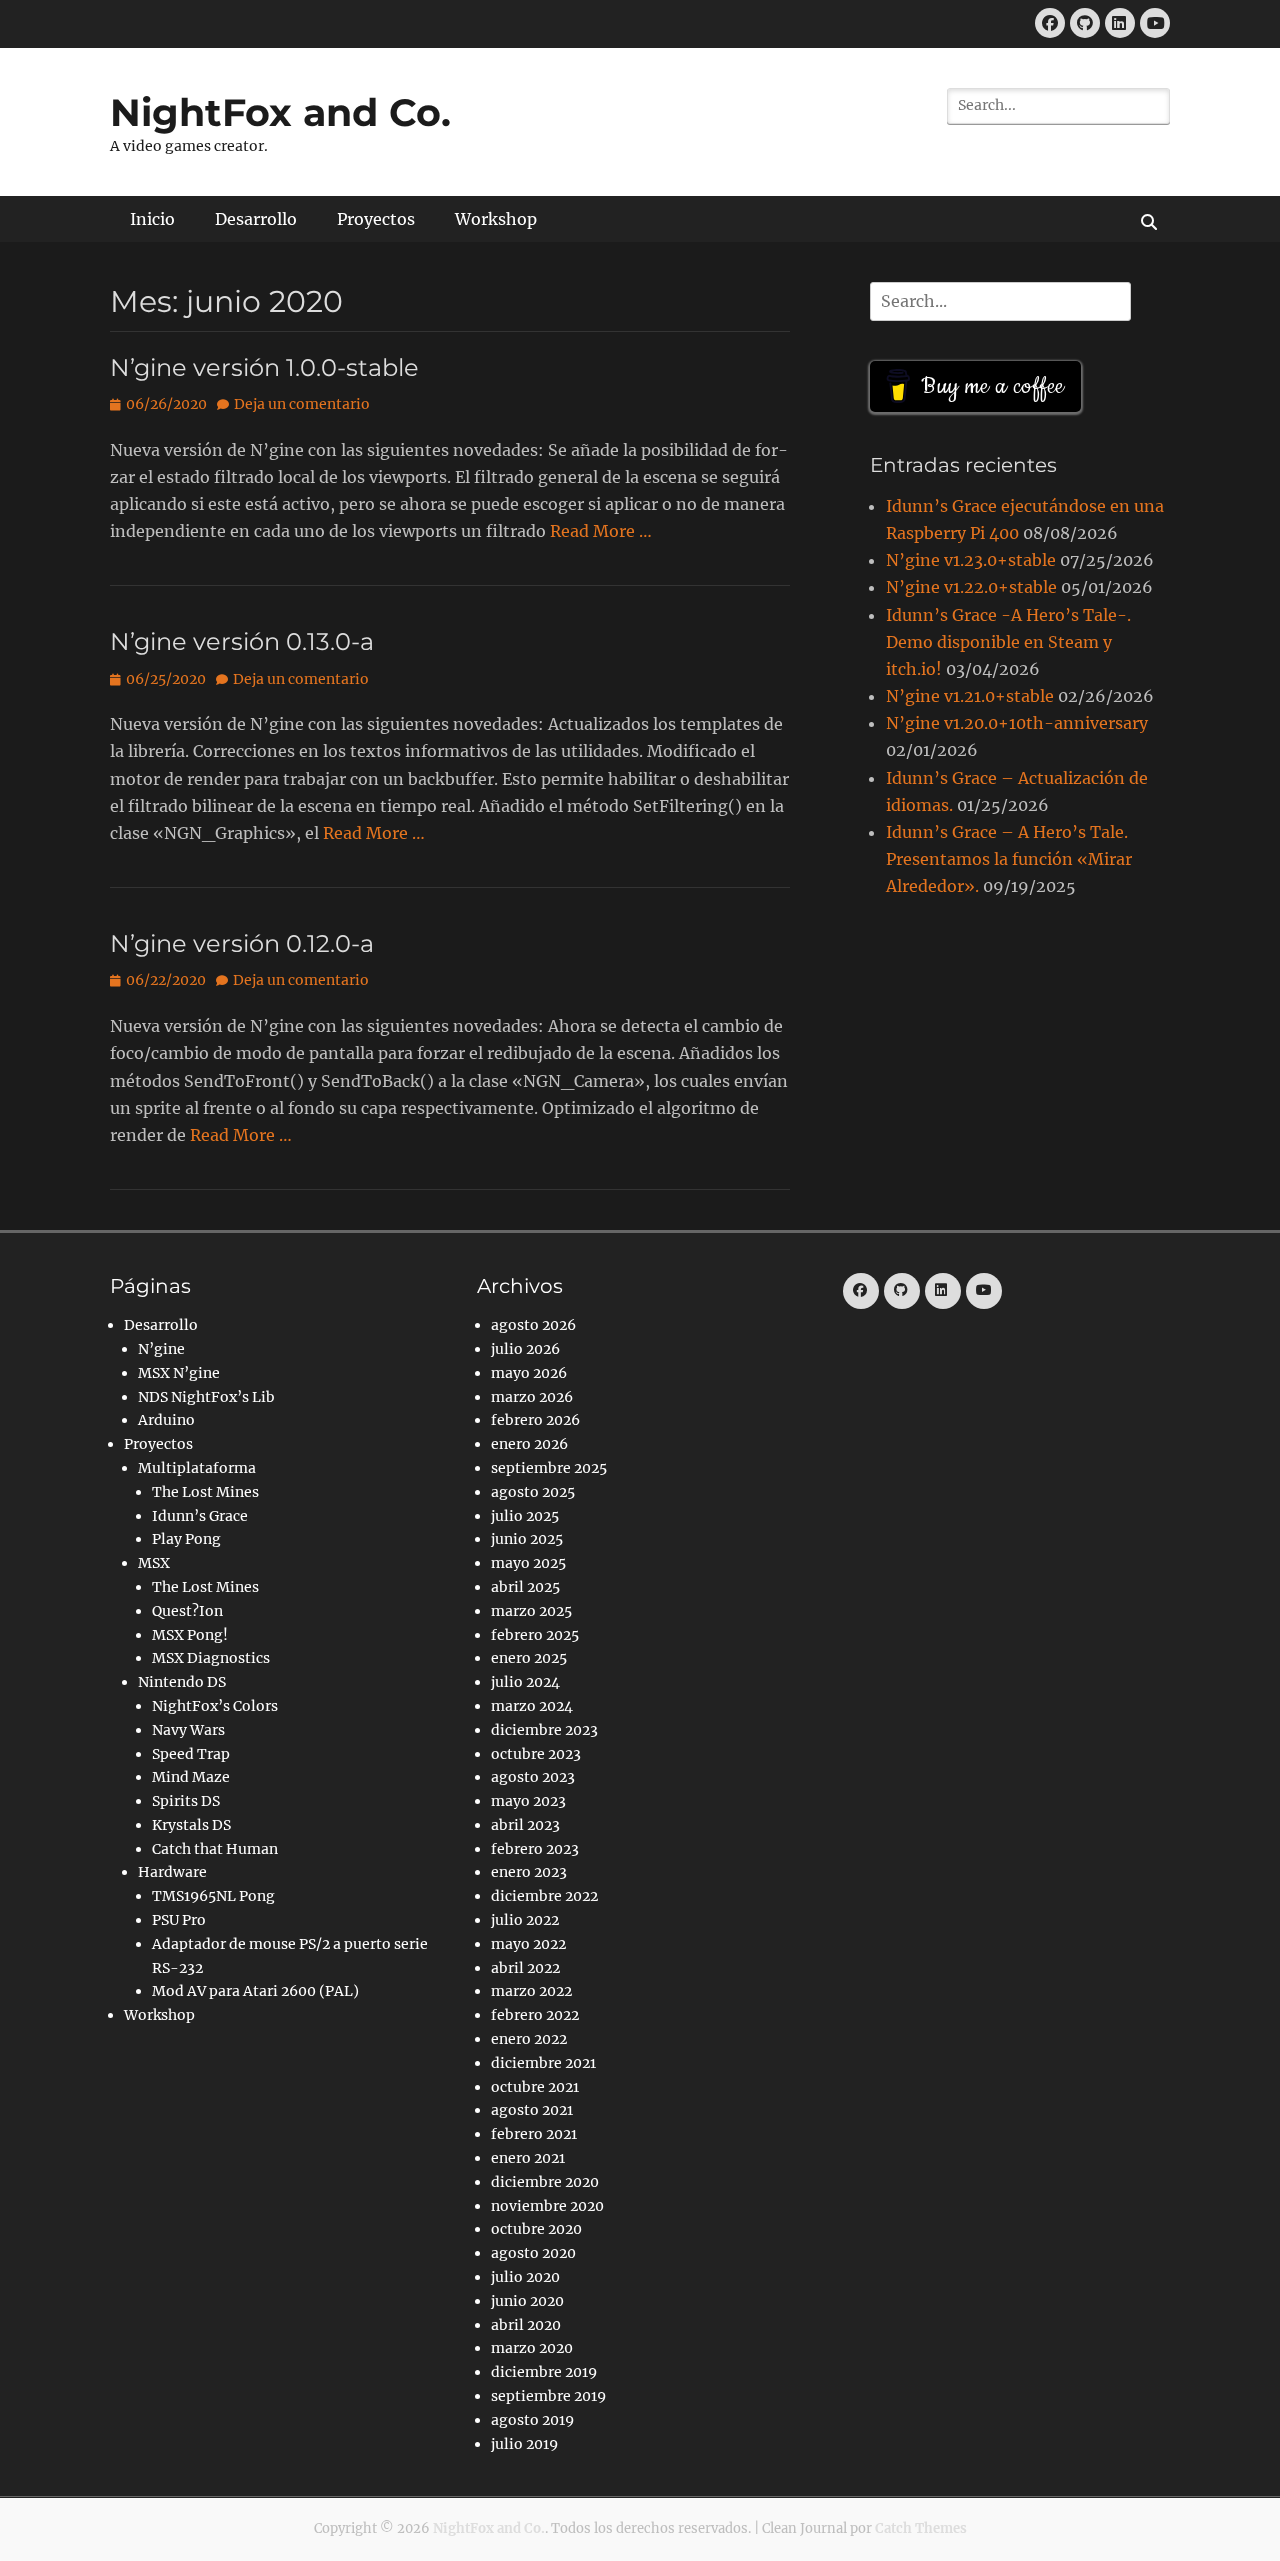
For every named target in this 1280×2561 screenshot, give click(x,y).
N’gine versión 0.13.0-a (242, 641)
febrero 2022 (535, 2015)
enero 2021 (528, 2158)
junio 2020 (527, 2301)
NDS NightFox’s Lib (206, 1397)
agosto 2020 (533, 2253)
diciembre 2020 (545, 2182)
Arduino (166, 1420)
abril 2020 (526, 2325)
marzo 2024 (532, 1706)
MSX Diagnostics (211, 1658)
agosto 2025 (533, 1492)
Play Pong (186, 1539)
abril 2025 (525, 1587)
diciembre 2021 (543, 2063)
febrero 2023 (535, 1849)
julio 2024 (525, 1682)
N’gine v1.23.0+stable (971, 560)
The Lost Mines (205, 1492)
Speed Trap (191, 1754)
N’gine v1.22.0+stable (971, 587)
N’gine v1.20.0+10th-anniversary (1017, 723)
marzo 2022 (531, 1991)
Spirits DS (186, 1801)
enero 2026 (529, 1444)
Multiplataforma (197, 1468)
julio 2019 (524, 2444)
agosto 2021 (532, 2110)
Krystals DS (191, 1825)
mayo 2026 (529, 1373)
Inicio (152, 219)
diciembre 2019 (544, 2372)
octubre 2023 (536, 1754)
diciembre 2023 (544, 1730)
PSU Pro (179, 1920)
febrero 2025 (535, 1635)
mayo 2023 (528, 1801)
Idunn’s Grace (200, 1516)
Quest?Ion (187, 1611)
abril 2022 (525, 1968)
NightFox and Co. (280, 112)
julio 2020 (525, 2277)
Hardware (172, 1872)
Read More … (601, 531)
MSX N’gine (179, 1373)
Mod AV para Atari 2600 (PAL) (255, 1991)
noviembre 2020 (547, 2206)
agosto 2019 (532, 2420)
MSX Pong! (190, 1635)
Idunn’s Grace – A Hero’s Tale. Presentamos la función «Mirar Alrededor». (1009, 859)
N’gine (161, 1349)
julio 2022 (525, 1920)
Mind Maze (191, 1777)
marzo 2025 (531, 1611)
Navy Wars (188, 1730)
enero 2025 (529, 1658)
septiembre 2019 (548, 2396)
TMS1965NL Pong (213, 1896)
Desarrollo (256, 219)
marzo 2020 (532, 2348)
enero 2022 (529, 2039)
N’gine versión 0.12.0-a (242, 943)
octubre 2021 (535, 2087)
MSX (154, 1563)
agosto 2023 (533, 1777)
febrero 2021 (534, 2134)
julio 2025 (525, 1516)
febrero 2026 (535, 1420)
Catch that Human (215, 1849)
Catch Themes (921, 2528)
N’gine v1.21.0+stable (970, 696)
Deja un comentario (302, 404)
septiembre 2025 (549, 1468)
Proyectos (376, 219)
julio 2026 (525, 1349)
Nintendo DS (182, 1682)
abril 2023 (525, 1825)
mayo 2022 (528, 1944)
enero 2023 (529, 1872)
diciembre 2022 (544, 1896)
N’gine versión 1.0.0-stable (264, 367)
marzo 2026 (532, 1397)
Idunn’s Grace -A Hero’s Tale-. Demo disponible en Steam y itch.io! (1008, 642)
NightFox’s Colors (215, 1706)
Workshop (496, 219)
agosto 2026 (533, 1325)
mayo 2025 (528, 1563)
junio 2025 (527, 1539)
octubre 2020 (536, 2229)
